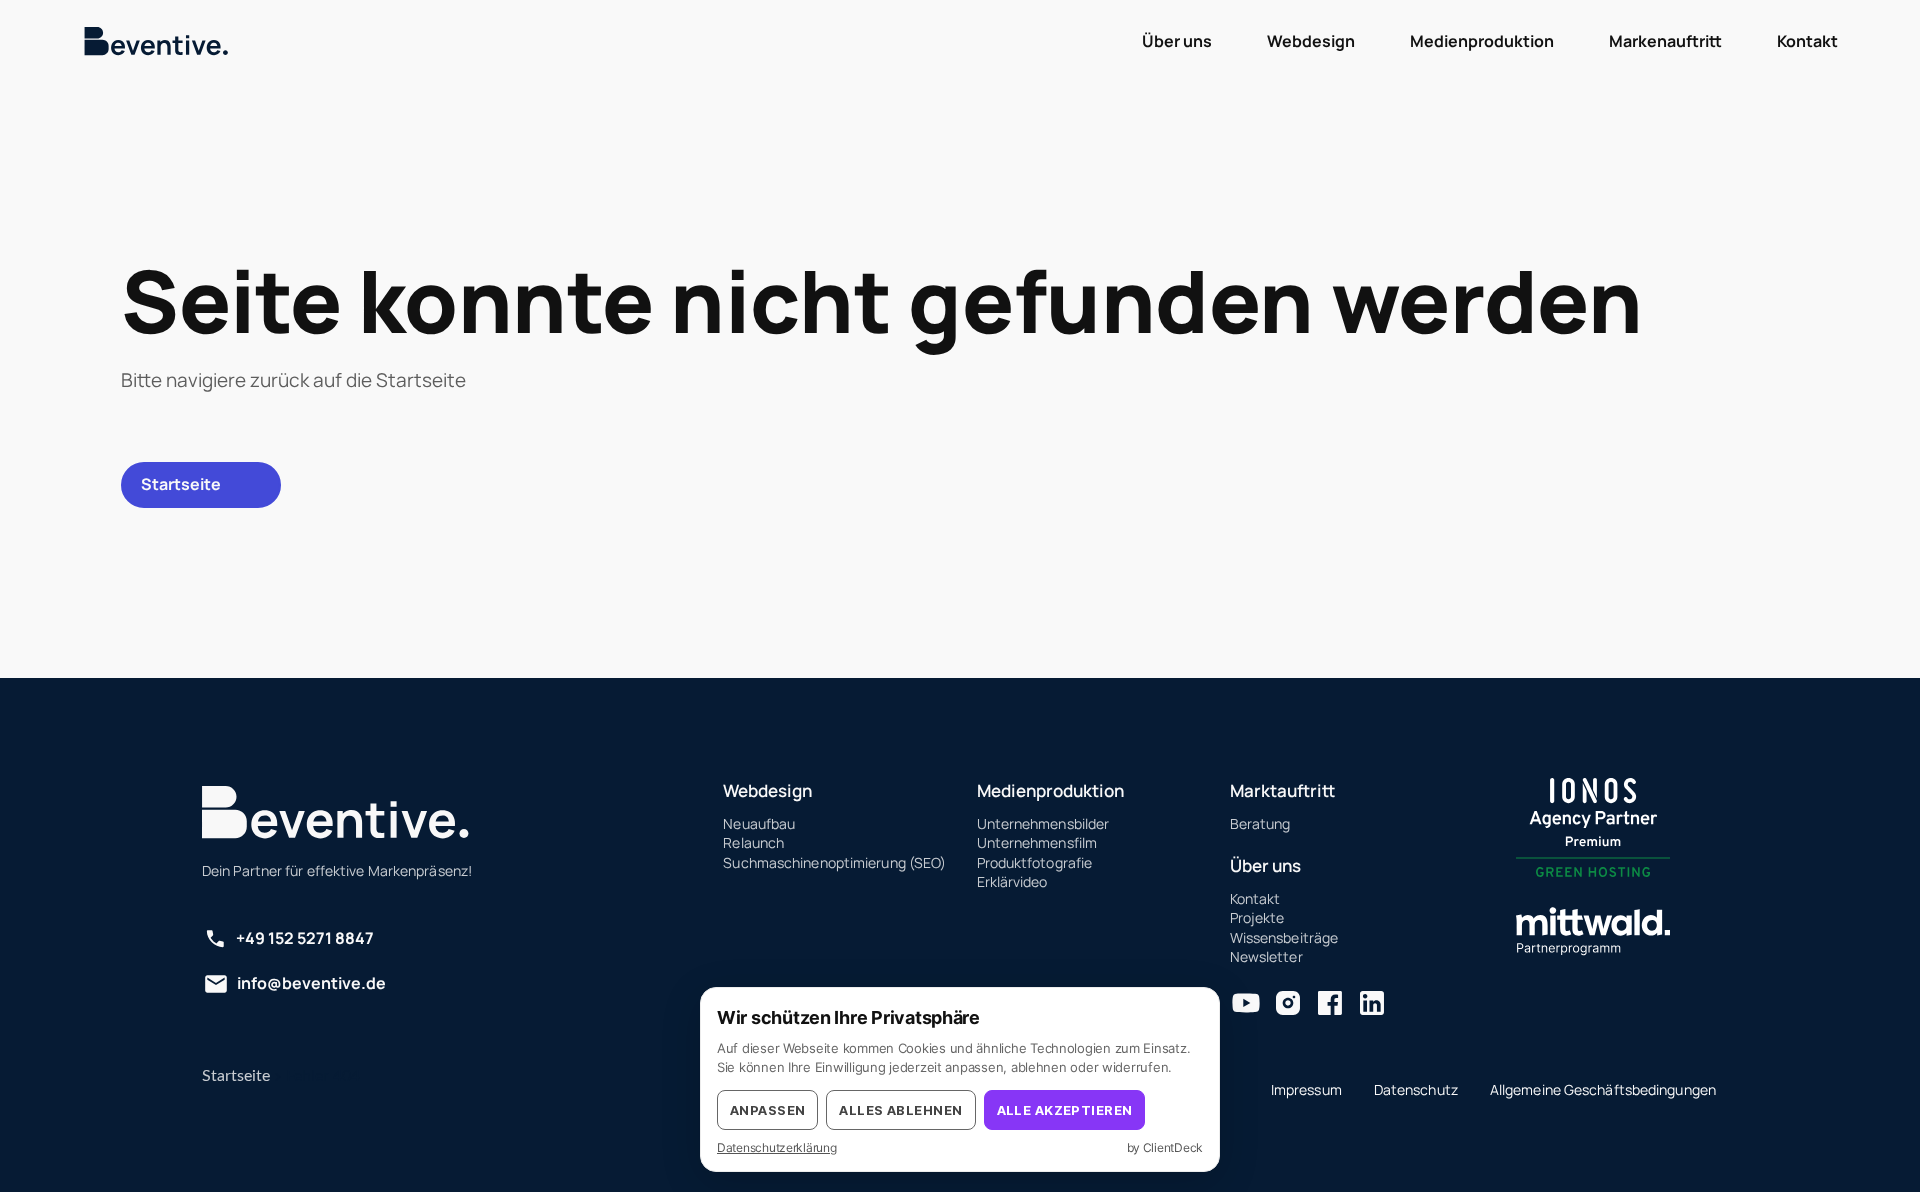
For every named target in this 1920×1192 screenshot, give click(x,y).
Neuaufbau (759, 823)
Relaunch (753, 842)
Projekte (1257, 917)
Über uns (1265, 865)
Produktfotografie (1035, 862)
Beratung (1260, 823)
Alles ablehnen (900, 1110)
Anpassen (767, 1110)
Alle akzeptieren (1065, 1110)
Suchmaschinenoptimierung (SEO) (834, 862)
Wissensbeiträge (1284, 937)
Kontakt (1255, 898)
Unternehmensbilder (1043, 823)
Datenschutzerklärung (777, 1147)
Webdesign (767, 790)
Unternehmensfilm (1037, 842)
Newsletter (1266, 956)
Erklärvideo (1012, 881)
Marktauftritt (1282, 790)
